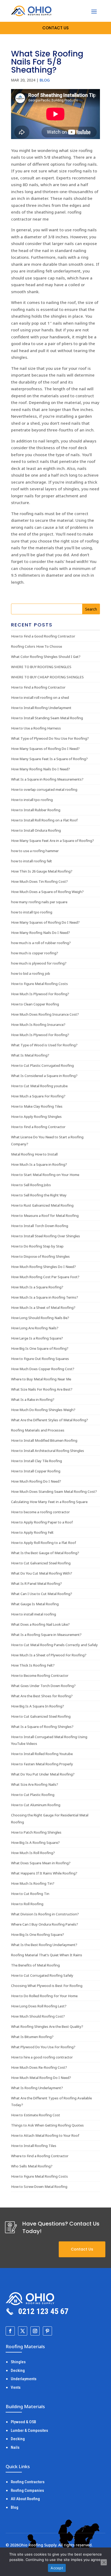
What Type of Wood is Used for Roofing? (44, 1045)
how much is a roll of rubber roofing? (41, 943)
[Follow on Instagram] (35, 2331)
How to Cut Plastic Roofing (33, 1795)
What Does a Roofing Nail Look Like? (40, 1624)
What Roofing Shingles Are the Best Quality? (47, 2026)
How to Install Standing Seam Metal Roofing (47, 718)
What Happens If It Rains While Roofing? (44, 1873)
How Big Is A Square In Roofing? (38, 1706)
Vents (16, 2387)
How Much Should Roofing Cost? (38, 2016)
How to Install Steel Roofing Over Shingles (46, 1236)
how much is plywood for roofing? (39, 963)
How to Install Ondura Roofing (36, 830)
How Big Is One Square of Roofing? (40, 1348)
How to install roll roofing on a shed (40, 697)
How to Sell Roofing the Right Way (39, 1195)
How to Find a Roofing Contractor (38, 687)
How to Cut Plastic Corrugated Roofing (42, 1065)
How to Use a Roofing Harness (36, 728)
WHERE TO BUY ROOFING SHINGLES (41, 667)
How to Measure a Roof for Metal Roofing (45, 1216)
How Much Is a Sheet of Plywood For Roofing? (49, 1655)
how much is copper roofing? (35, 953)
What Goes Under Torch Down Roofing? (43, 1686)
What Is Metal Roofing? (30, 1055)
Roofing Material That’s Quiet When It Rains (47, 1955)
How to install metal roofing (34, 1614)
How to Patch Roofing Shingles (36, 1832)
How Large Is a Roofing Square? (37, 1338)
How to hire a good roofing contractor (42, 2057)
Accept (57, 2568)
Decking (18, 2371)
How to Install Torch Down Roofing (40, 1226)
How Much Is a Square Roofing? (37, 1287)
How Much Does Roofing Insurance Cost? (45, 1014)
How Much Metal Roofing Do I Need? (41, 2078)
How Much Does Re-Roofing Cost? (39, 2067)
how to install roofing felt (32, 861)
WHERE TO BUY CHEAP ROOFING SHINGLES (47, 677)
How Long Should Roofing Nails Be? (40, 1318)
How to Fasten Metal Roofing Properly (42, 1764)
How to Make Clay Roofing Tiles (37, 1106)
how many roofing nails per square (39, 902)
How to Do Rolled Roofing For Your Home (44, 1996)
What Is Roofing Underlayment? (37, 2088)
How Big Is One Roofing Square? (38, 1934)
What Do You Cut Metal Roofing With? (42, 1573)
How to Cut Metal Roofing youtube (39, 1086)
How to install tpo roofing (32, 800)
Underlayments (24, 2379)
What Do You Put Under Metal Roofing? (43, 1774)
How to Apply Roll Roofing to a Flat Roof (44, 1543)
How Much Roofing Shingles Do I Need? (44, 1267)
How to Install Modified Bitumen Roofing (44, 1440)
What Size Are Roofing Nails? (35, 1784)
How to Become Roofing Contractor (40, 1675)
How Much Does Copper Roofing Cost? (43, 1369)
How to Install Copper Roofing (36, 1471)
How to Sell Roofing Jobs (31, 1185)
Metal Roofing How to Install (34, 1154)
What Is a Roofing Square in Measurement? (46, 1635)
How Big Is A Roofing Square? (35, 1842)
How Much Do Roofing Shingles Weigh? (43, 1410)
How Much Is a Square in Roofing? (39, 1164)
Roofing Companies (27, 2490)
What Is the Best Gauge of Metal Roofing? (45, 1553)
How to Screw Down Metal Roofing (39, 2187)
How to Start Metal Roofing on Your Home (45, 1175)
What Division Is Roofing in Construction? (45, 1914)
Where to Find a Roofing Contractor (40, 2156)
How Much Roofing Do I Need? (36, 1481)
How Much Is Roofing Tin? (33, 1883)
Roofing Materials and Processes (38, 1430)
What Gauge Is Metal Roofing (35, 1604)
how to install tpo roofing (32, 912)
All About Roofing (25, 2499)
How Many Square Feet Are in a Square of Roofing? (53, 841)
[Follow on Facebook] (10, 2331)
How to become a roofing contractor (40, 1512)
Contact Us (82, 2249)
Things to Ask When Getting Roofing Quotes (47, 2125)
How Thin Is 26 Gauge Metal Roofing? (42, 871)
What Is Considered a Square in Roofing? (44, 1076)
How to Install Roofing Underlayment (41, 708)
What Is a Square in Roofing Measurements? (47, 779)
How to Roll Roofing (27, 1904)
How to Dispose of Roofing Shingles (40, 1256)
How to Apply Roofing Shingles (36, 1117)
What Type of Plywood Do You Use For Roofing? (50, 738)
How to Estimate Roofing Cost (36, 2115)
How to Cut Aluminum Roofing (36, 1805)
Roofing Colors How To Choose (37, 646)
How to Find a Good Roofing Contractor (43, 636)
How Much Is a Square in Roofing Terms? (45, 1297)
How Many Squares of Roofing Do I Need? (45, 749)
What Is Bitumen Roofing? (32, 2037)
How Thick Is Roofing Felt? (33, 1665)
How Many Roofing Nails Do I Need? (41, 769)
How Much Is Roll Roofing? (33, 1853)
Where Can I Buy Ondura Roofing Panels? (45, 1924)
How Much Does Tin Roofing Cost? (39, 881)
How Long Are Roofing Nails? (35, 1328)
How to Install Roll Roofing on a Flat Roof (44, 820)
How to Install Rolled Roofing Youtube (42, 1754)
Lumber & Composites (29, 2430)
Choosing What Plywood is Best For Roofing (47, 1986)
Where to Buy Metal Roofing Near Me (41, 1379)
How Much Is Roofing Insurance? (38, 1025)
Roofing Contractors (28, 2482)
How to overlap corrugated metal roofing (44, 789)
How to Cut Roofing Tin (30, 1894)
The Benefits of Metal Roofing (35, 1965)
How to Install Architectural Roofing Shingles (48, 1451)
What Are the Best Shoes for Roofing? (42, 1696)
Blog (45, 80)
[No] (104, 2562)
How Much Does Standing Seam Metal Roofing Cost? (54, 1491)
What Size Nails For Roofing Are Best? (42, 1389)
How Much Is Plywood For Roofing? (40, 994)
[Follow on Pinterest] (47, 2331)
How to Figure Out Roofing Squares (40, 1359)
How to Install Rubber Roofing (36, 810)
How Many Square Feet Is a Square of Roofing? (49, 759)
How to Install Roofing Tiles (34, 2146)
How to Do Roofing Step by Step (37, 1246)
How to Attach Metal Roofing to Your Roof (45, 2135)
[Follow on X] (23, 2331)
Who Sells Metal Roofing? (32, 2166)
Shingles (18, 2362)
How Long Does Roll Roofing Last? (39, 2006)
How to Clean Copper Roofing (35, 1004)
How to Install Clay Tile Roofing (37, 1461)
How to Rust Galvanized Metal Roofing (42, 1205)
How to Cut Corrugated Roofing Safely (42, 1975)
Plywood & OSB (23, 2422)
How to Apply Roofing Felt (32, 1532)
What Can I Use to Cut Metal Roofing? (42, 1594)
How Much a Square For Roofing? (38, 1096)
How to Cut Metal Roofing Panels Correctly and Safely (54, 1645)
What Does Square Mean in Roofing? (41, 1863)
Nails (15, 2447)
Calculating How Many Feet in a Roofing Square (49, 1502)
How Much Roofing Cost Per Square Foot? (45, 1277)
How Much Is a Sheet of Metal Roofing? (43, 1308)
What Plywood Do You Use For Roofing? (43, 2047)
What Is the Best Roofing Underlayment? (44, 1945)
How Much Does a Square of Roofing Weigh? (47, 892)
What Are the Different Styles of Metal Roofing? (50, 1420)
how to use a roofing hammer (35, 851)
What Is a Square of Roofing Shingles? (42, 1727)
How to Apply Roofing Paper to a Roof (42, 1522)
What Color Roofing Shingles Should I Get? (46, 657)
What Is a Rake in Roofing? (33, 1399)
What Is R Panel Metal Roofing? (37, 1583)
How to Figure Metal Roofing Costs (39, 984)
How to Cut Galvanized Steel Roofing (41, 1563)
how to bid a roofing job (31, 973)
